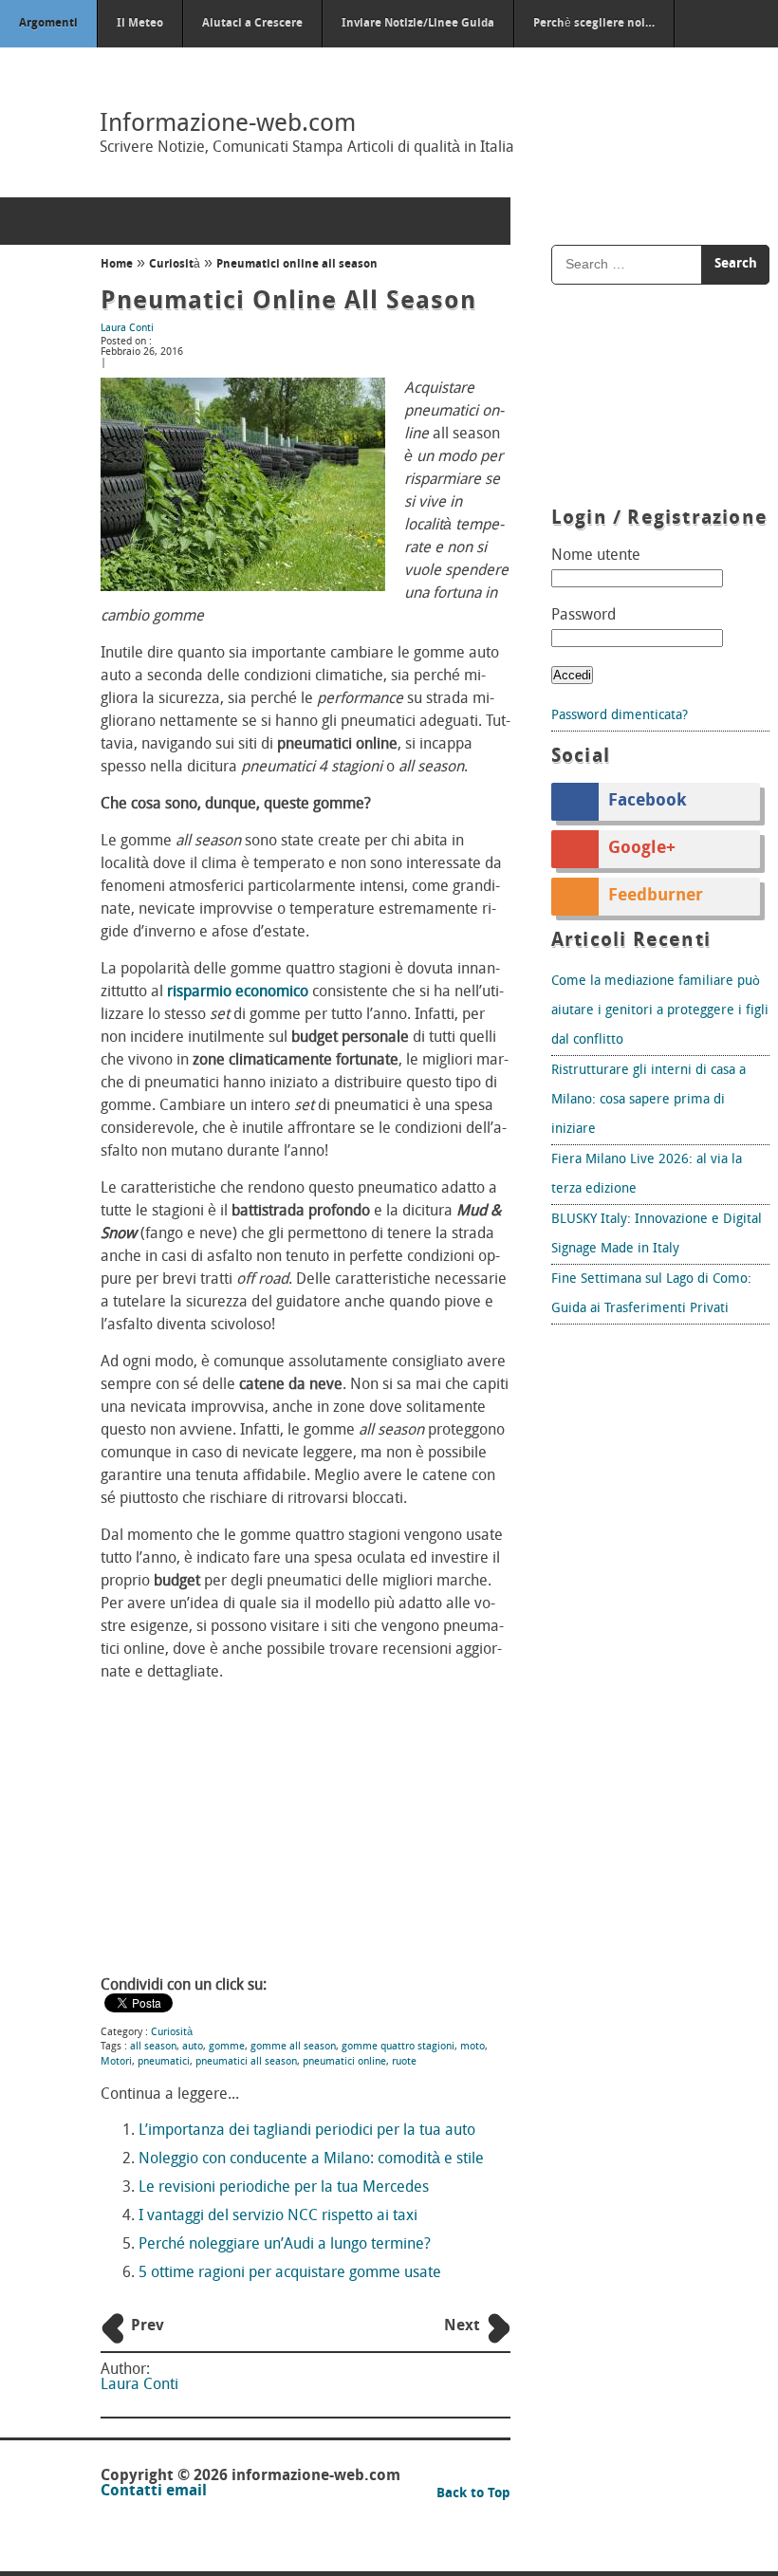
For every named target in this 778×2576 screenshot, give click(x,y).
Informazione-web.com (228, 125)
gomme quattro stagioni (398, 2047)
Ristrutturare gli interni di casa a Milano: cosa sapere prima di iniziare (648, 1100)
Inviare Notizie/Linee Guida (418, 24)
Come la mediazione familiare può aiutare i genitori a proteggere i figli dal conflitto (660, 1011)
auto (193, 2047)
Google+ (642, 849)
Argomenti (48, 24)
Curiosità (175, 265)
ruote (404, 2062)
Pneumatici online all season (288, 302)
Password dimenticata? (620, 716)
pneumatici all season (246, 2062)
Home (117, 265)
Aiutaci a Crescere (252, 24)
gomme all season (293, 2047)
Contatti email (154, 2492)
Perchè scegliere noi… (594, 24)
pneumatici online (344, 2062)
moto (472, 2047)
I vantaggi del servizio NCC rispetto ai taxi (278, 2216)
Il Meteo (140, 24)
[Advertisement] (306, 1831)
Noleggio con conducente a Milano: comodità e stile (311, 2159)
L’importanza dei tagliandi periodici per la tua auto (307, 2131)
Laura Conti (127, 329)
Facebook (648, 802)
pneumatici (164, 2062)
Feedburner (656, 897)
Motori (116, 2062)
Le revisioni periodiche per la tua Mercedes (284, 2188)
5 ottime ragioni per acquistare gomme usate (290, 2273)
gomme (227, 2047)
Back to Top (473, 2494)
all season (153, 2047)
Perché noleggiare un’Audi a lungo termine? (285, 2245)
